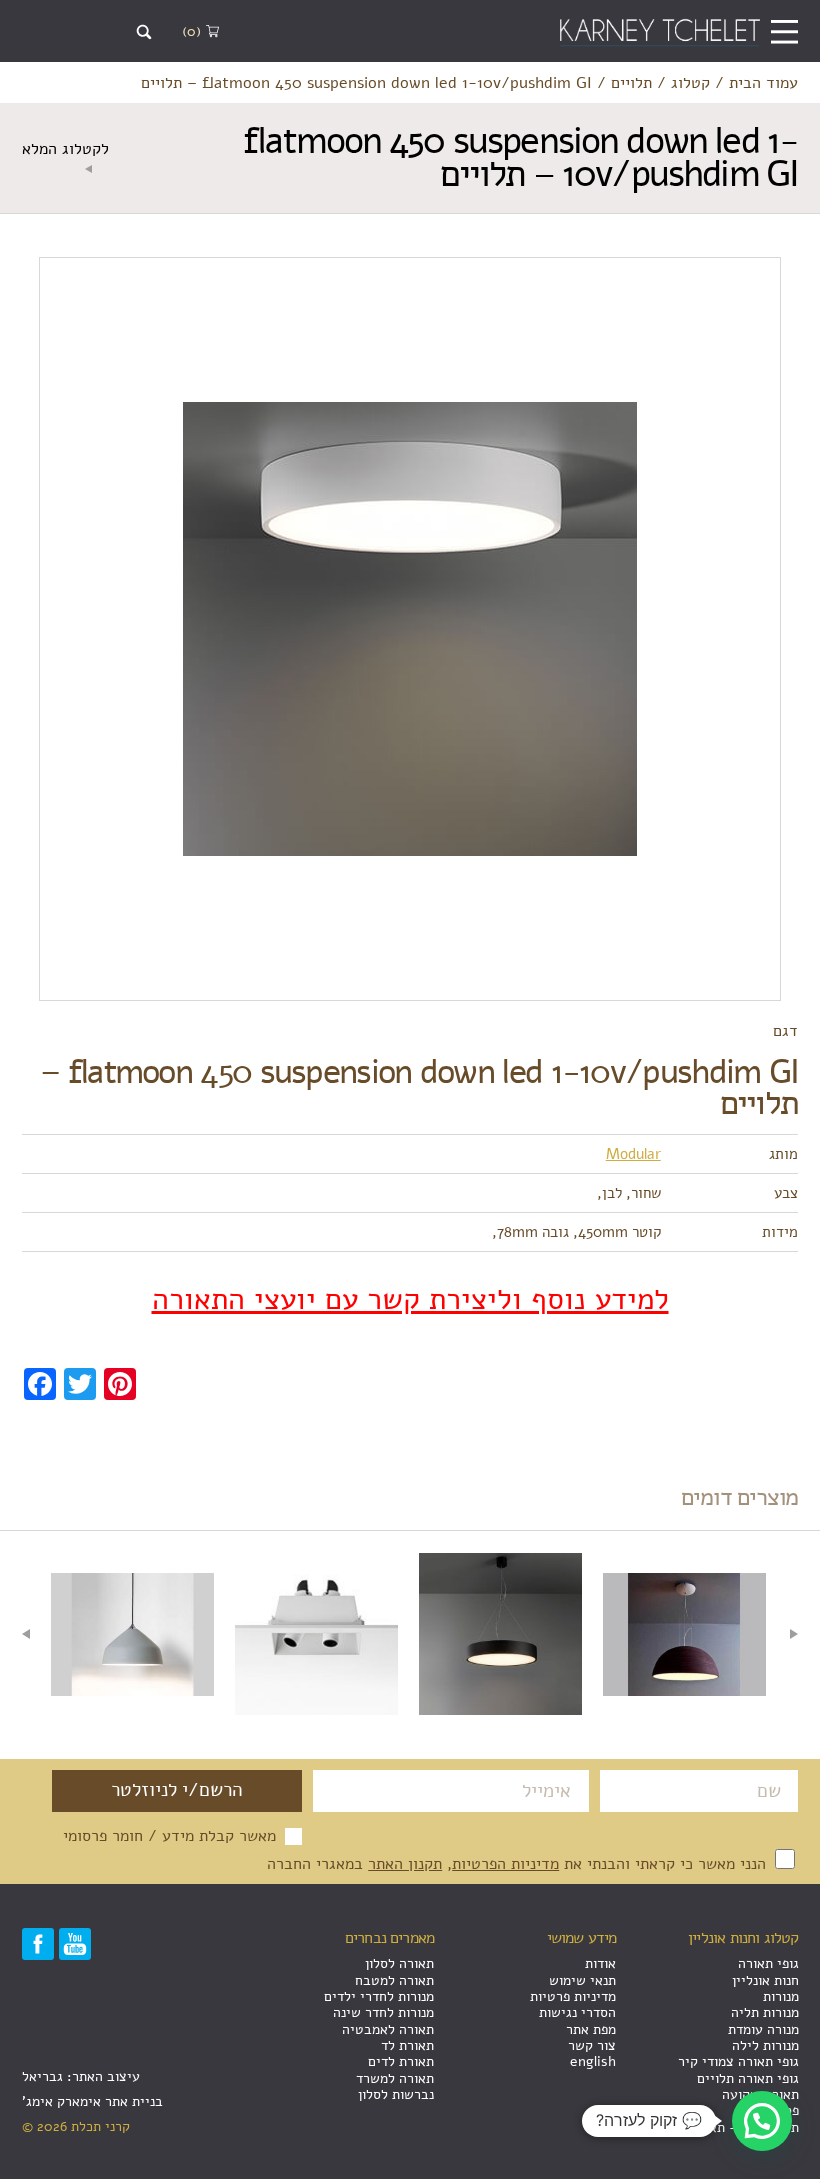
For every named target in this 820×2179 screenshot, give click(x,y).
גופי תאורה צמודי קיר (738, 2061)
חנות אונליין (765, 1980)
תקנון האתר (405, 1863)
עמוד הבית (763, 83)
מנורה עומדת (763, 2029)
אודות (600, 1963)
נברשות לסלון (396, 2094)
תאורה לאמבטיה (388, 2029)
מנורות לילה (765, 2045)
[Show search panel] (144, 32)
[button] (762, 2121)
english (593, 2061)
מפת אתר (591, 2029)
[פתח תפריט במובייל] (784, 31)
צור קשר (592, 2045)
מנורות (781, 1996)
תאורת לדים (401, 2061)
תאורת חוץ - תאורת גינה (730, 2127)
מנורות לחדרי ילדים (379, 1996)
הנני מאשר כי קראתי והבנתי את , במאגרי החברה (519, 1863)
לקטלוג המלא (65, 149)
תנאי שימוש (582, 1980)
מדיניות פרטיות (573, 1996)
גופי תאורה (768, 1963)
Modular (633, 1153)
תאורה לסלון (399, 1963)
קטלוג (690, 83)
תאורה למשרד (395, 2078)
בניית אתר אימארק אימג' (92, 2101)
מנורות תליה (765, 2012)
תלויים (631, 83)
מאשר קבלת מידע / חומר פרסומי (169, 1836)
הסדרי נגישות (577, 2012)
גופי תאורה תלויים (748, 2078)
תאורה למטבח (394, 1980)
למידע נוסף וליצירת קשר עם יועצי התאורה (410, 1300)
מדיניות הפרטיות (505, 1863)
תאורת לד (407, 2045)
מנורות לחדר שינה (383, 2012)
